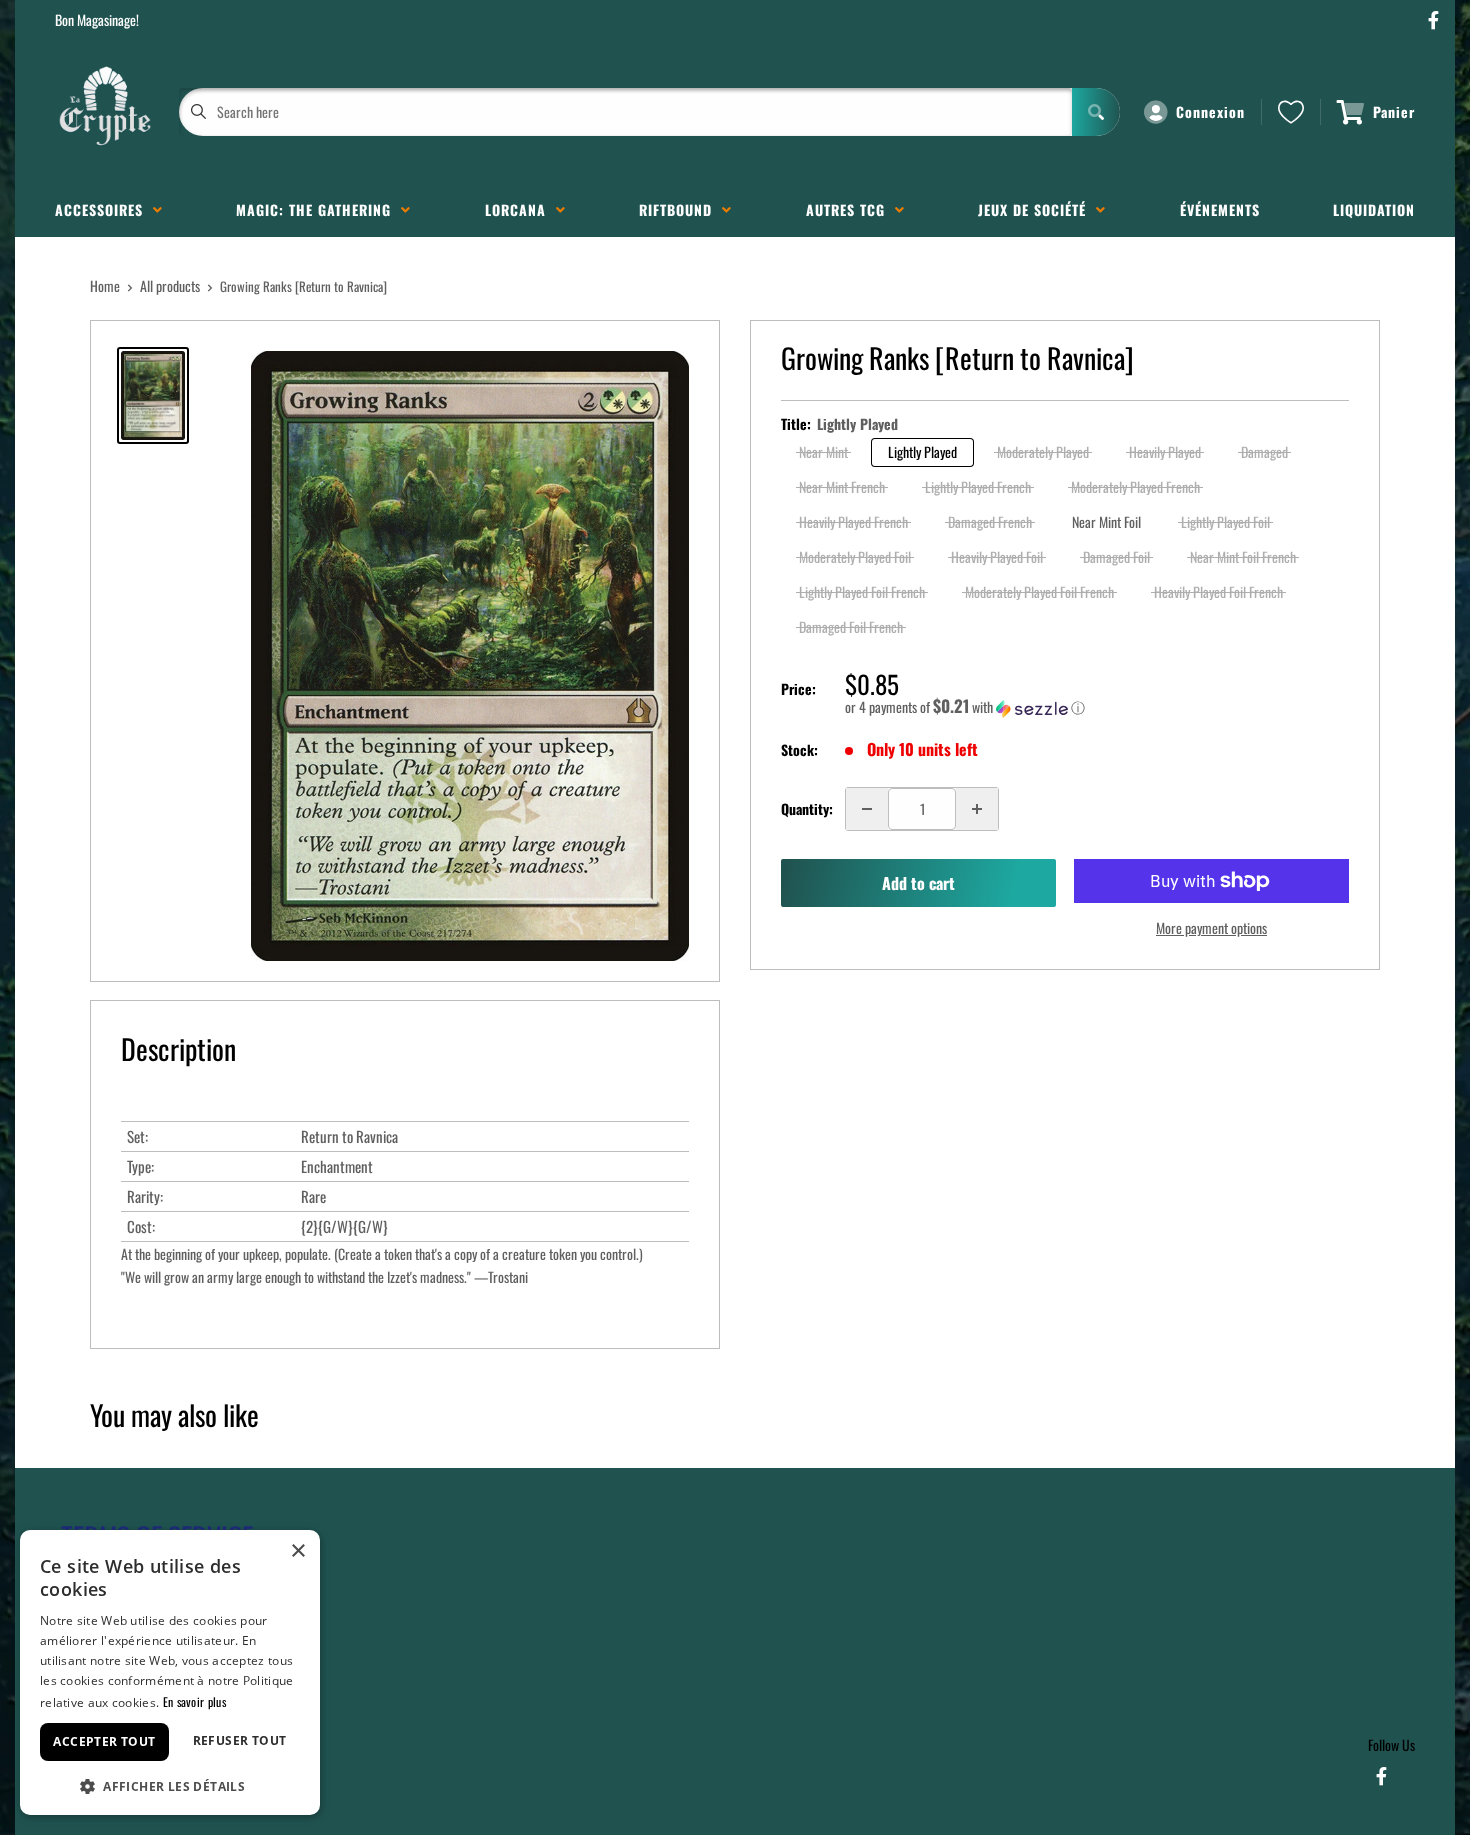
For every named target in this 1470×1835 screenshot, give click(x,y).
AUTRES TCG (850, 209)
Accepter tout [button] (104, 1741)
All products (170, 285)
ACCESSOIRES (104, 209)
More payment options (1211, 927)
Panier (1394, 111)
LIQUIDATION (1374, 209)
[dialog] (170, 1672)
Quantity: (807, 808)
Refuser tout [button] (240, 1740)
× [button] (297, 1551)
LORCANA (520, 209)
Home (105, 285)
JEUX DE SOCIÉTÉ (1037, 209)
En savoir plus (194, 1701)
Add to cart (918, 883)
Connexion (1210, 111)
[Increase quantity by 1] (977, 809)
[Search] (1096, 112)
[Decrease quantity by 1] (867, 809)
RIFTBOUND (680, 209)
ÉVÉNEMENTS (1220, 209)
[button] (1097, 707)
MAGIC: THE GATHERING (318, 209)
